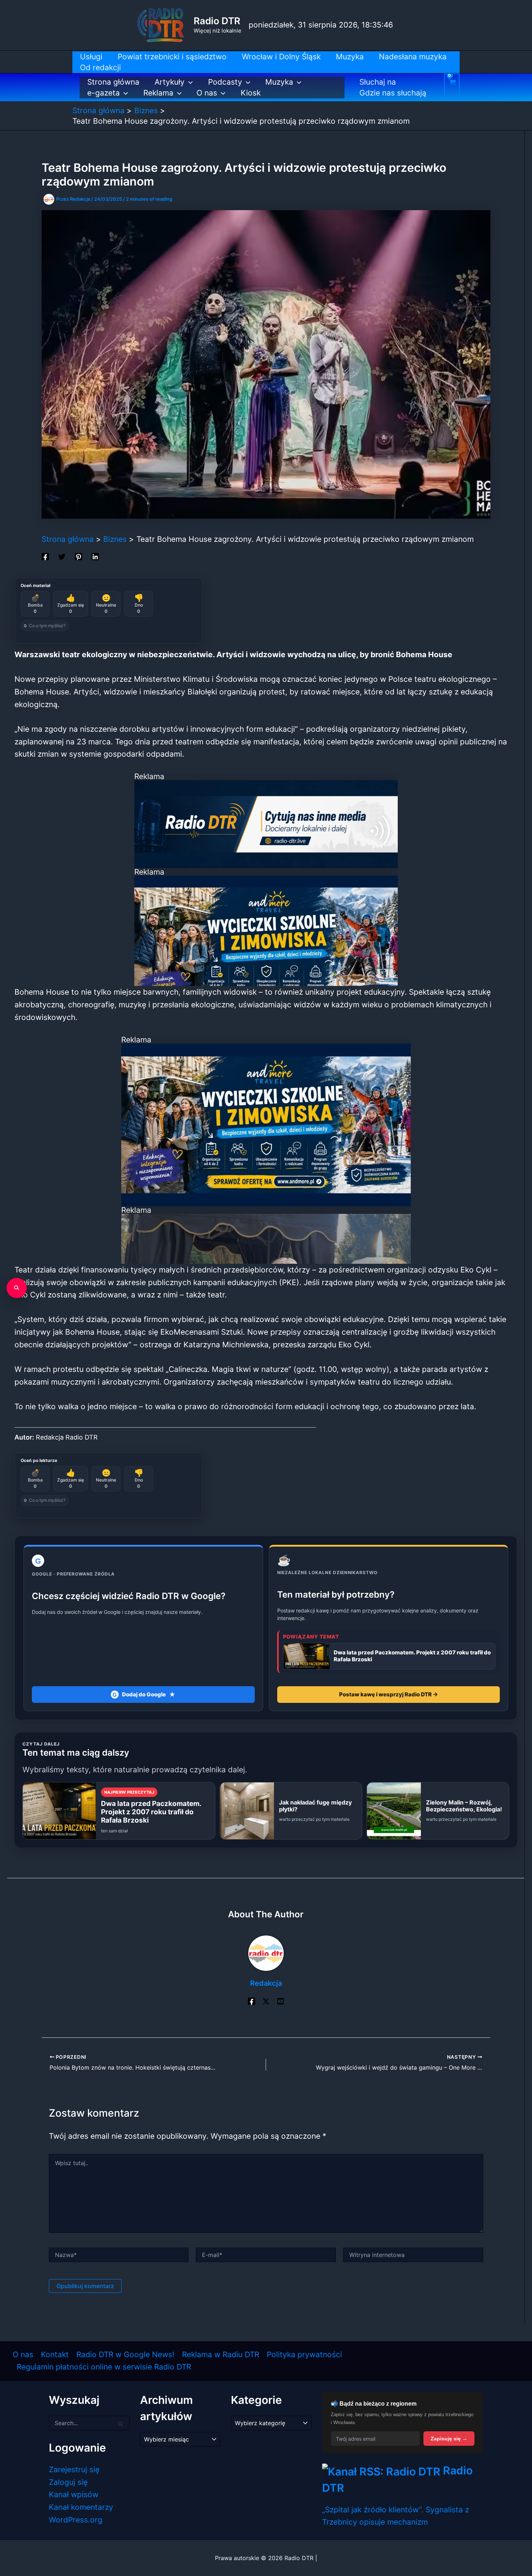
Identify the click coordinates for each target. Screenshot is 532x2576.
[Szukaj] (17, 1288)
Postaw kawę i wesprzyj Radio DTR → (389, 1694)
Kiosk (251, 93)
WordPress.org (76, 2520)
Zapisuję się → (449, 2439)
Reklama (158, 93)
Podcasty (225, 82)
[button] (189, 82)
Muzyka (279, 82)
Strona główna (113, 82)
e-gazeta (104, 93)
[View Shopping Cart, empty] (452, 87)
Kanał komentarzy (81, 2507)
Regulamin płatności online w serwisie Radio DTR (104, 2367)
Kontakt (55, 2354)
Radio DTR (217, 21)
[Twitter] (62, 556)
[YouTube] (280, 2001)
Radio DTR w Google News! (125, 2354)
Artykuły (170, 82)
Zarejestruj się (74, 2469)
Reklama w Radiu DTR (221, 2354)
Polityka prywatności (304, 2354)
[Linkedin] (95, 556)
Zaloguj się (68, 2482)
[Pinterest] (79, 556)
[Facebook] (45, 556)
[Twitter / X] (266, 2001)
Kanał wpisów (74, 2494)
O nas (207, 93)
